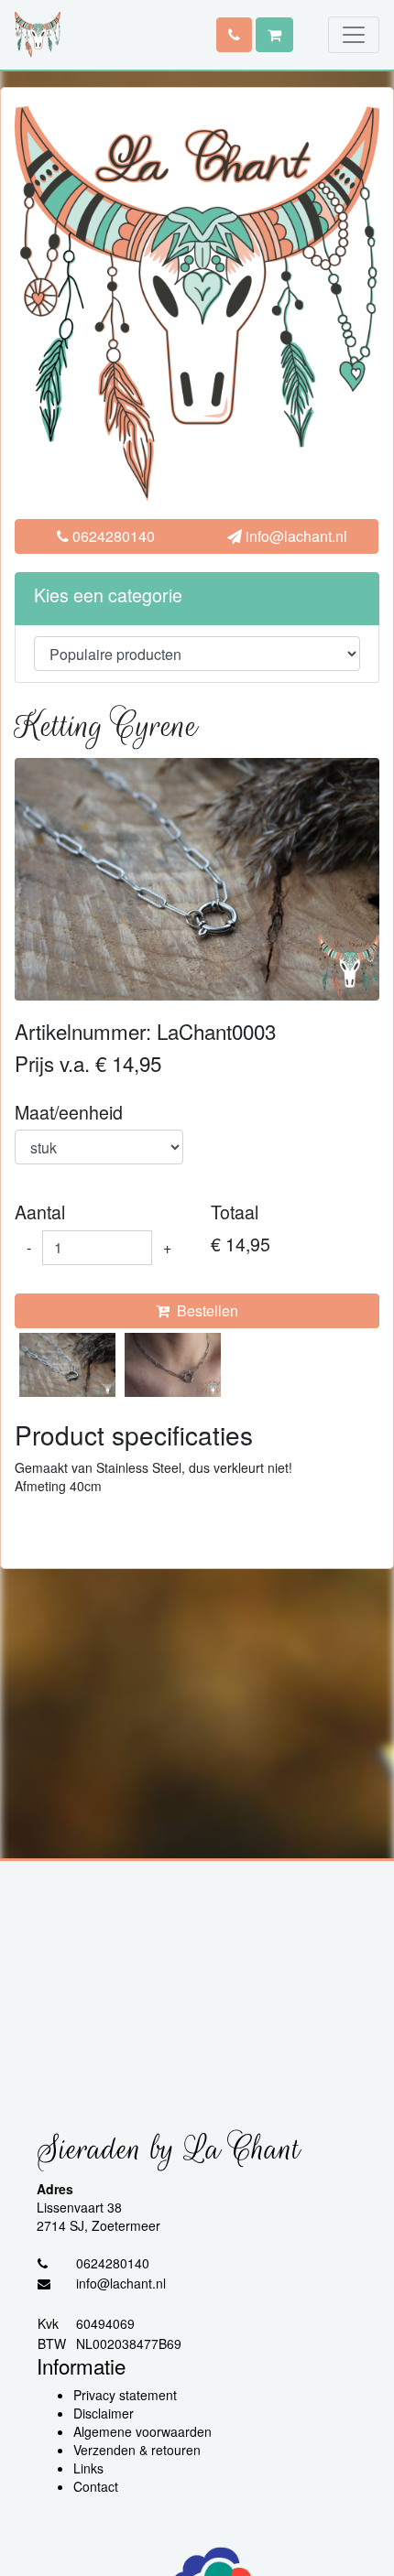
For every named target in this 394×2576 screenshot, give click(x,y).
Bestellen (204, 1310)
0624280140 (112, 536)
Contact (96, 2486)
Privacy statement (125, 2395)
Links (88, 2468)
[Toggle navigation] (354, 35)
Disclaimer (104, 2413)
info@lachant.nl (295, 536)
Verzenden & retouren (137, 2450)
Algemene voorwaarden (142, 2431)
